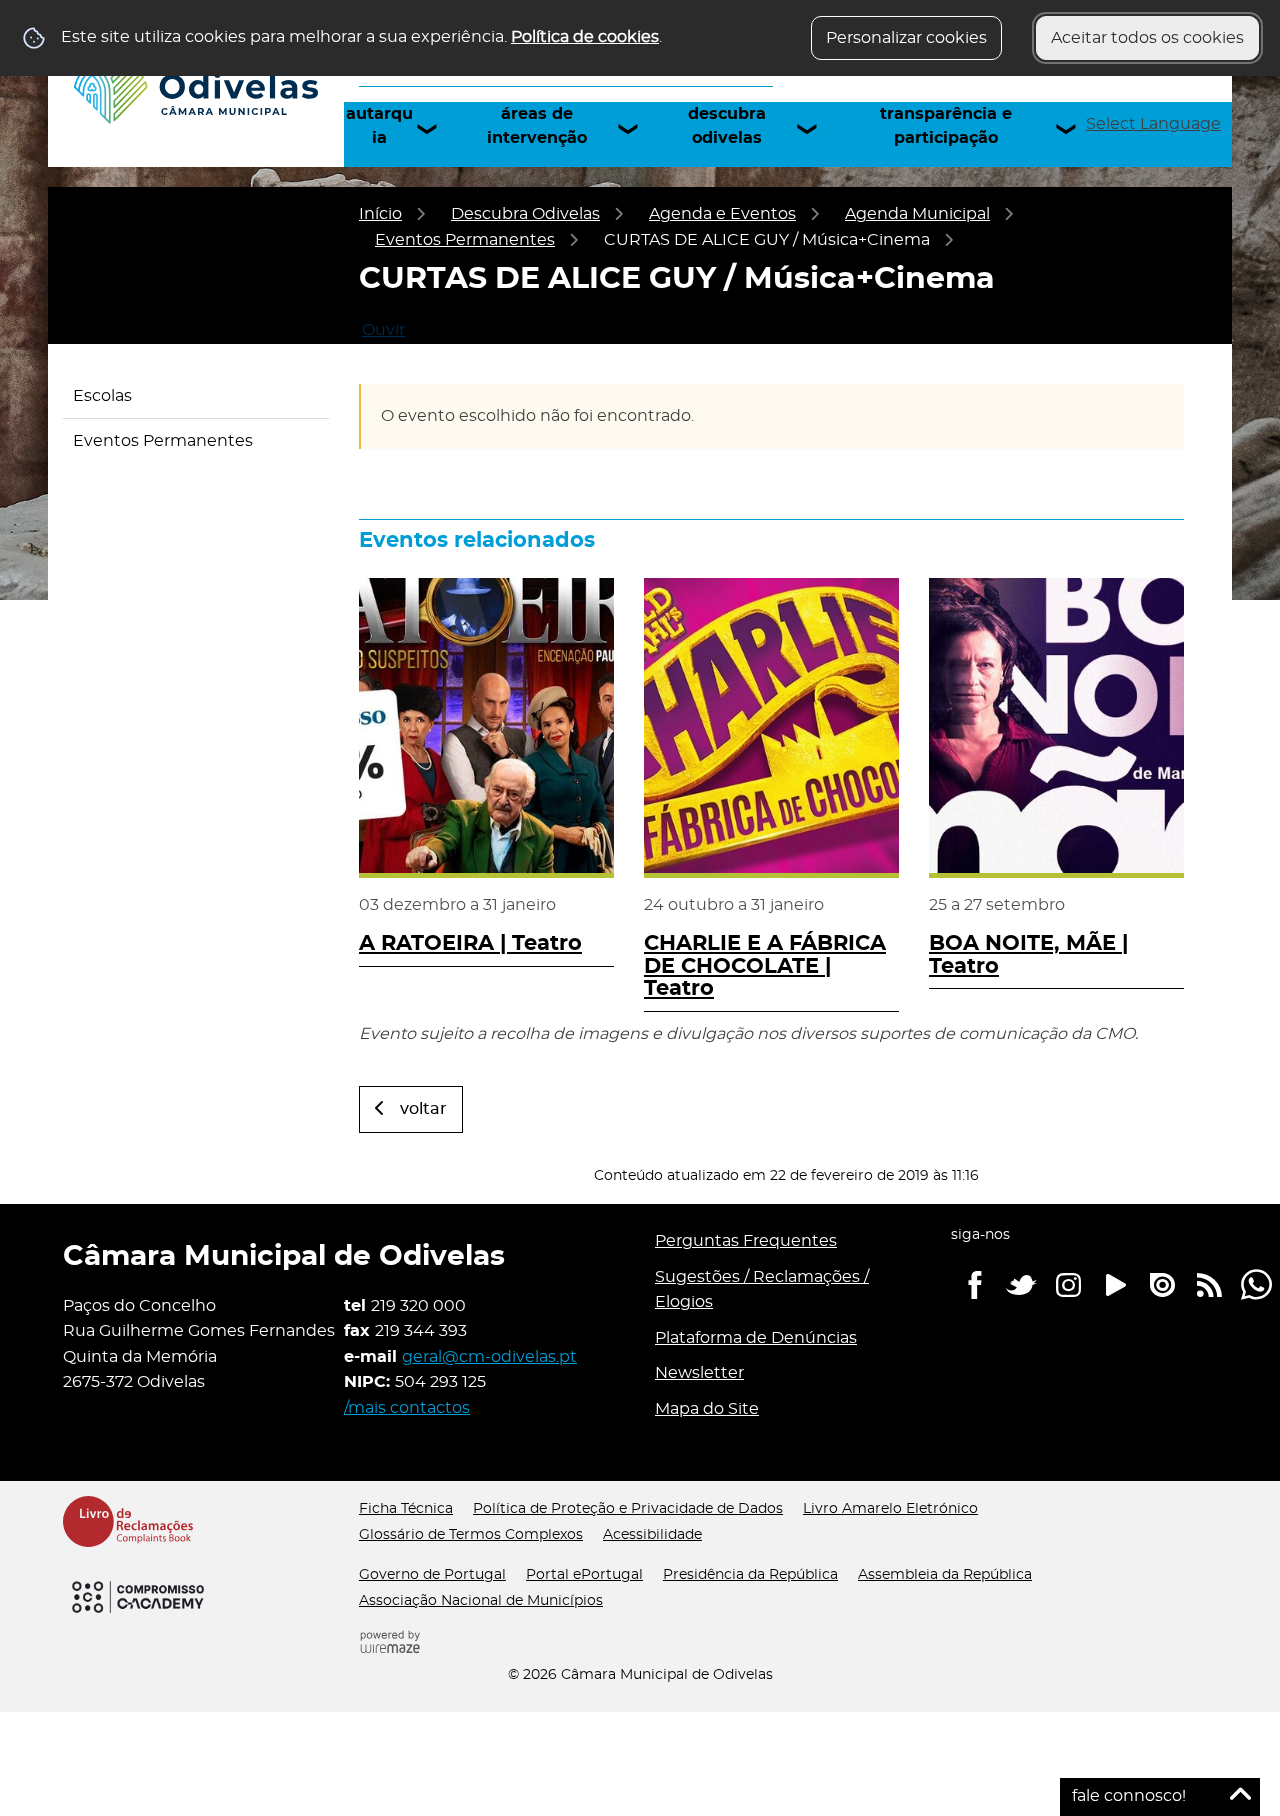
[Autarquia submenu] (436, 129)
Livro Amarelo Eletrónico (890, 1509)
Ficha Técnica (406, 1509)
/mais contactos (407, 1408)
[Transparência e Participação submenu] (1075, 129)
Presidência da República (750, 1575)
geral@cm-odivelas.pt (489, 1357)
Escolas (102, 396)
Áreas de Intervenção (537, 126)
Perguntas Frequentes (746, 1241)
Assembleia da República (945, 1575)
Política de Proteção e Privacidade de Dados (628, 1509)
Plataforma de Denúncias (756, 1338)
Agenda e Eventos (722, 214)
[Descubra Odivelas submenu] (816, 129)
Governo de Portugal (432, 1575)
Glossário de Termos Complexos (471, 1535)
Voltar (423, 1109)
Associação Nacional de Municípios (481, 1601)
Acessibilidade (652, 1535)
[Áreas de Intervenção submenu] (637, 129)
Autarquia (379, 126)
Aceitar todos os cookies (1147, 38)
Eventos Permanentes (465, 240)
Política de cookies (585, 37)
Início (380, 214)
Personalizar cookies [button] (906, 38)
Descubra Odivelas (727, 126)
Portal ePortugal (584, 1575)
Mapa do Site (707, 1409)
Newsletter (699, 1373)
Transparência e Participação (946, 126)
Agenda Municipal (917, 214)
